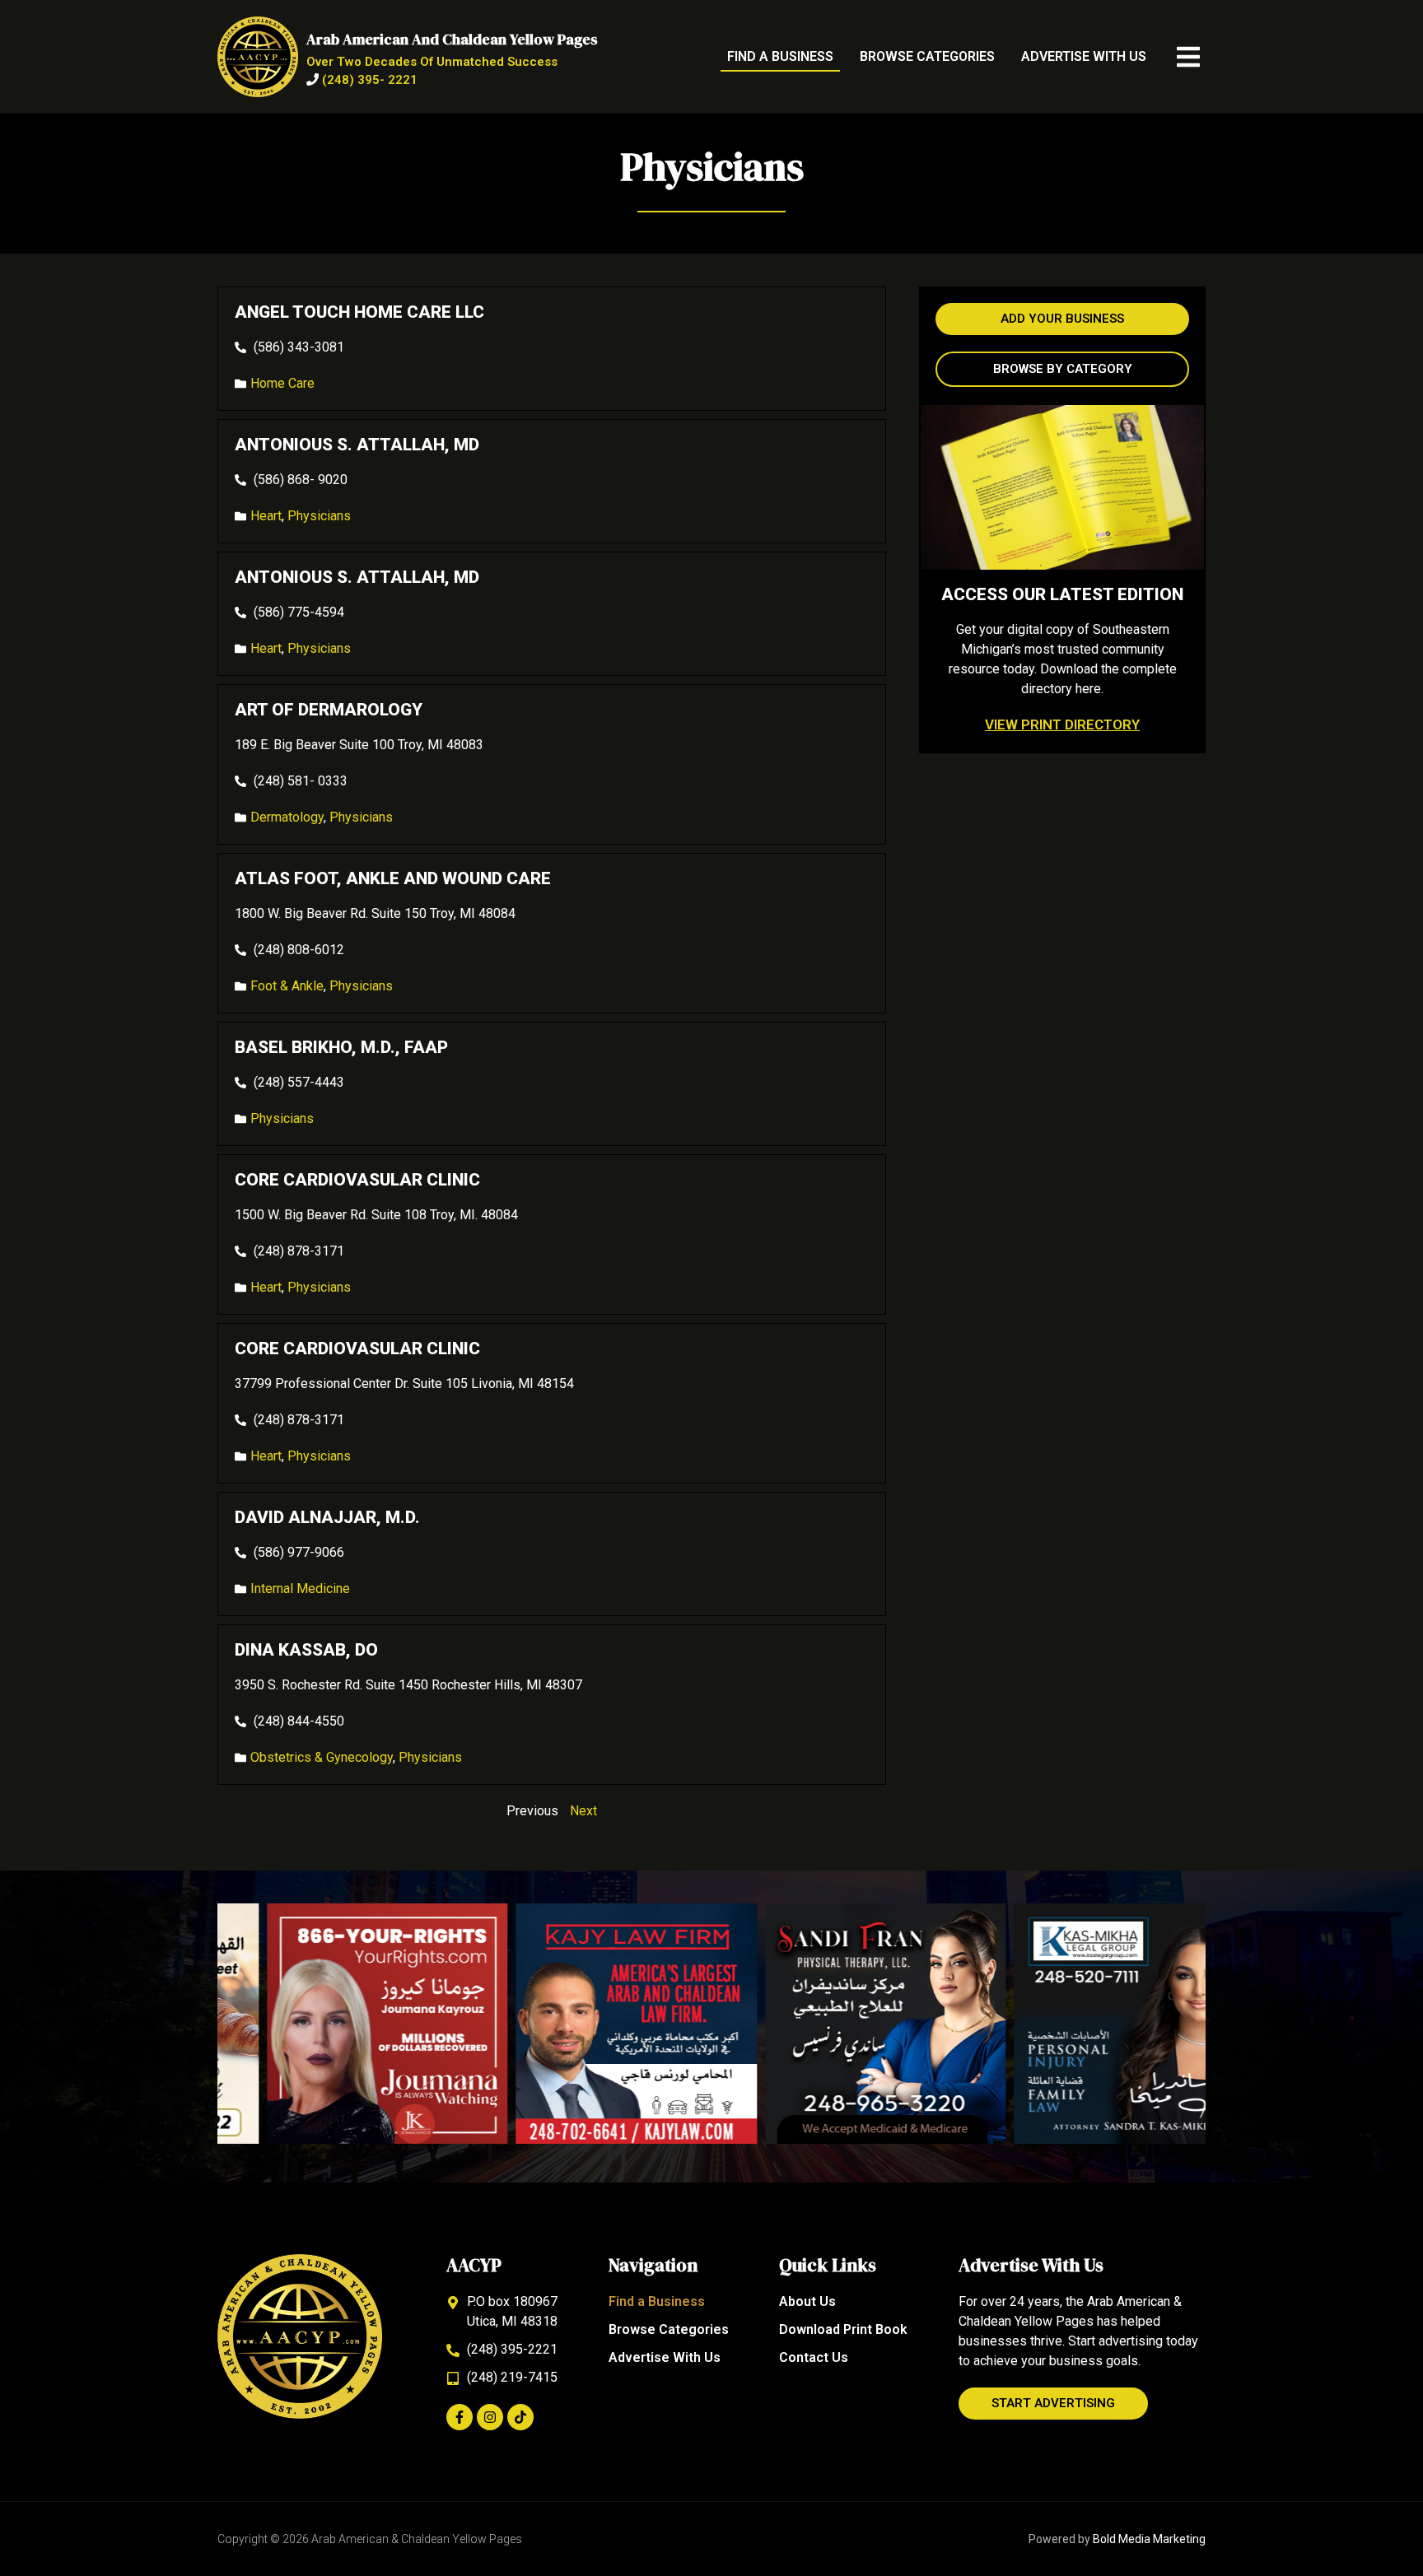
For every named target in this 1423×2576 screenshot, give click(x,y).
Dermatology (287, 817)
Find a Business (780, 56)
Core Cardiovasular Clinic (357, 1180)
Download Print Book (843, 2329)
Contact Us (814, 2357)
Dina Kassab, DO (306, 1650)
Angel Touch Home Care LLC (359, 312)
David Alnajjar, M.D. (327, 1517)
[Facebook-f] (460, 2417)
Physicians (319, 516)
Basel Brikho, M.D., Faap (341, 1047)
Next (583, 1811)
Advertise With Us (1084, 56)
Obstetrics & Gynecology (322, 1757)
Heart (266, 516)
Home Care (282, 383)
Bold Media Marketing (1149, 2539)
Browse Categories (927, 56)
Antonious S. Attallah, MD (357, 445)
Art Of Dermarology (329, 710)
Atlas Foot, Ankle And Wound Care (393, 878)
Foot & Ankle (287, 986)
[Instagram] (490, 2417)
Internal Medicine (300, 1588)
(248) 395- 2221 (370, 80)
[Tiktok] (520, 2417)
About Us (807, 2301)
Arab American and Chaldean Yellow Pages (452, 39)
